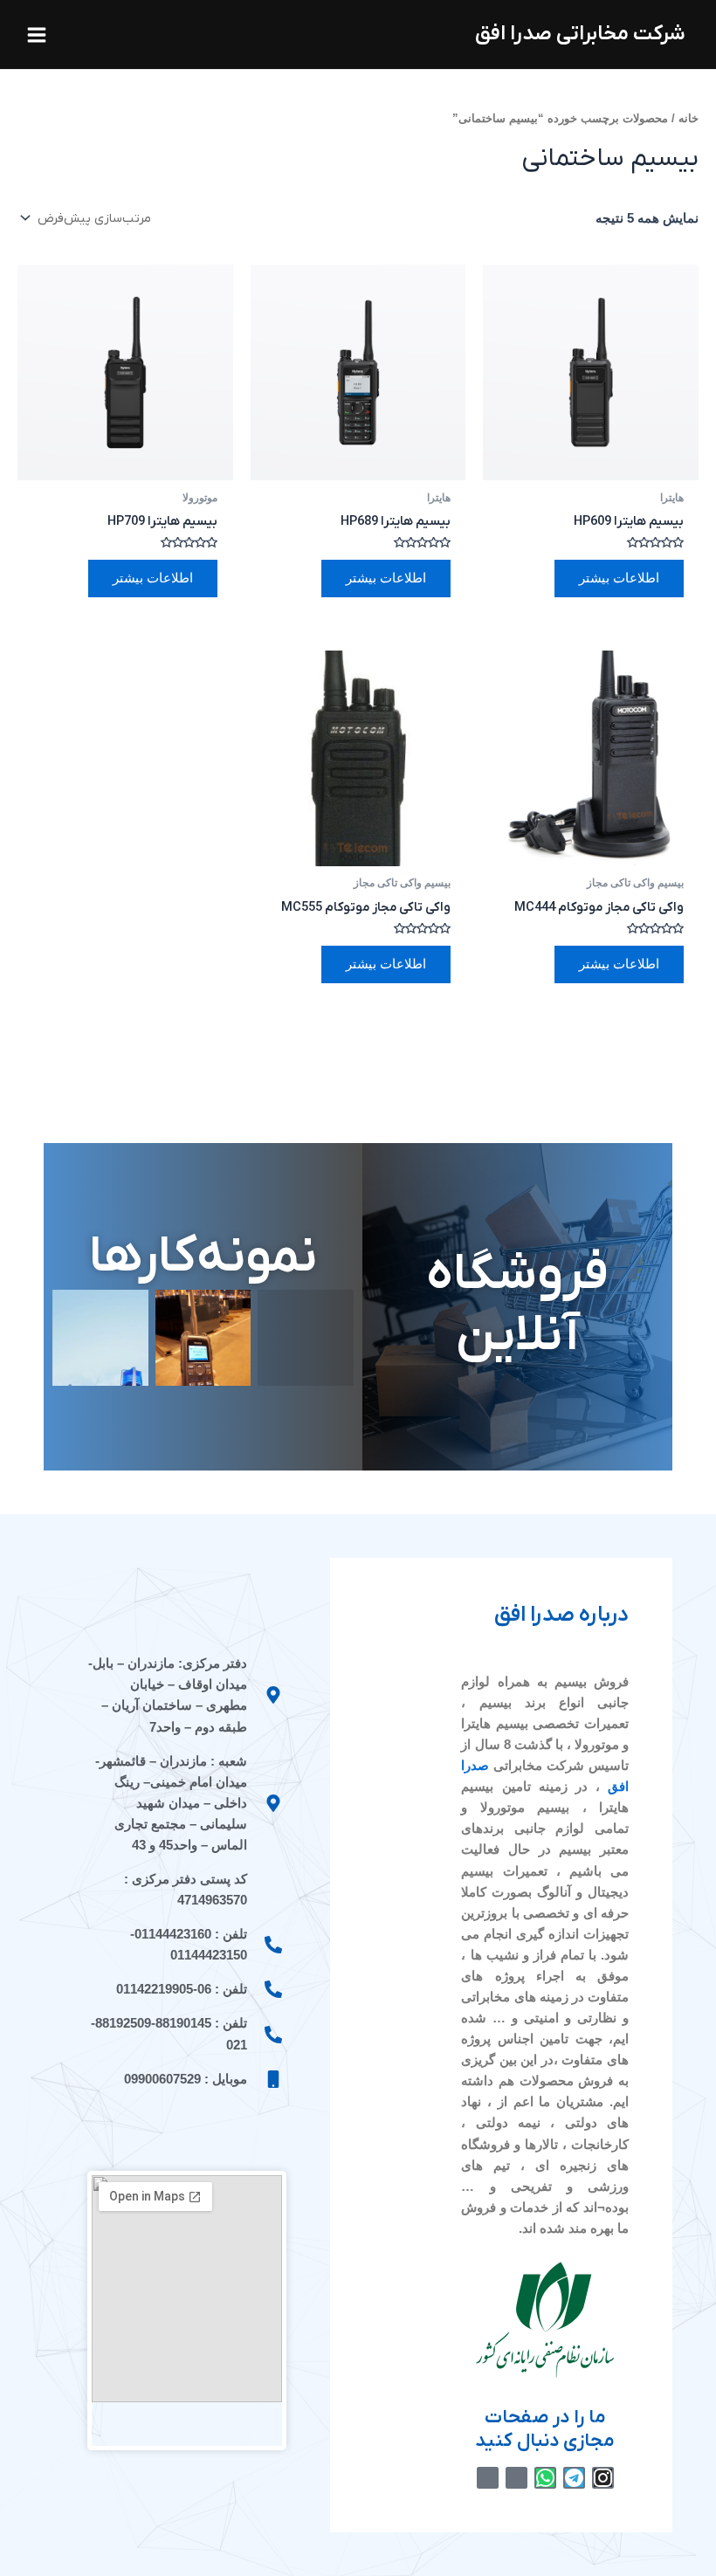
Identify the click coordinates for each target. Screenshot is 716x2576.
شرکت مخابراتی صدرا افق (580, 34)
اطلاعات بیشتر (619, 578)
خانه (688, 118)
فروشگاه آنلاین (517, 1306)
